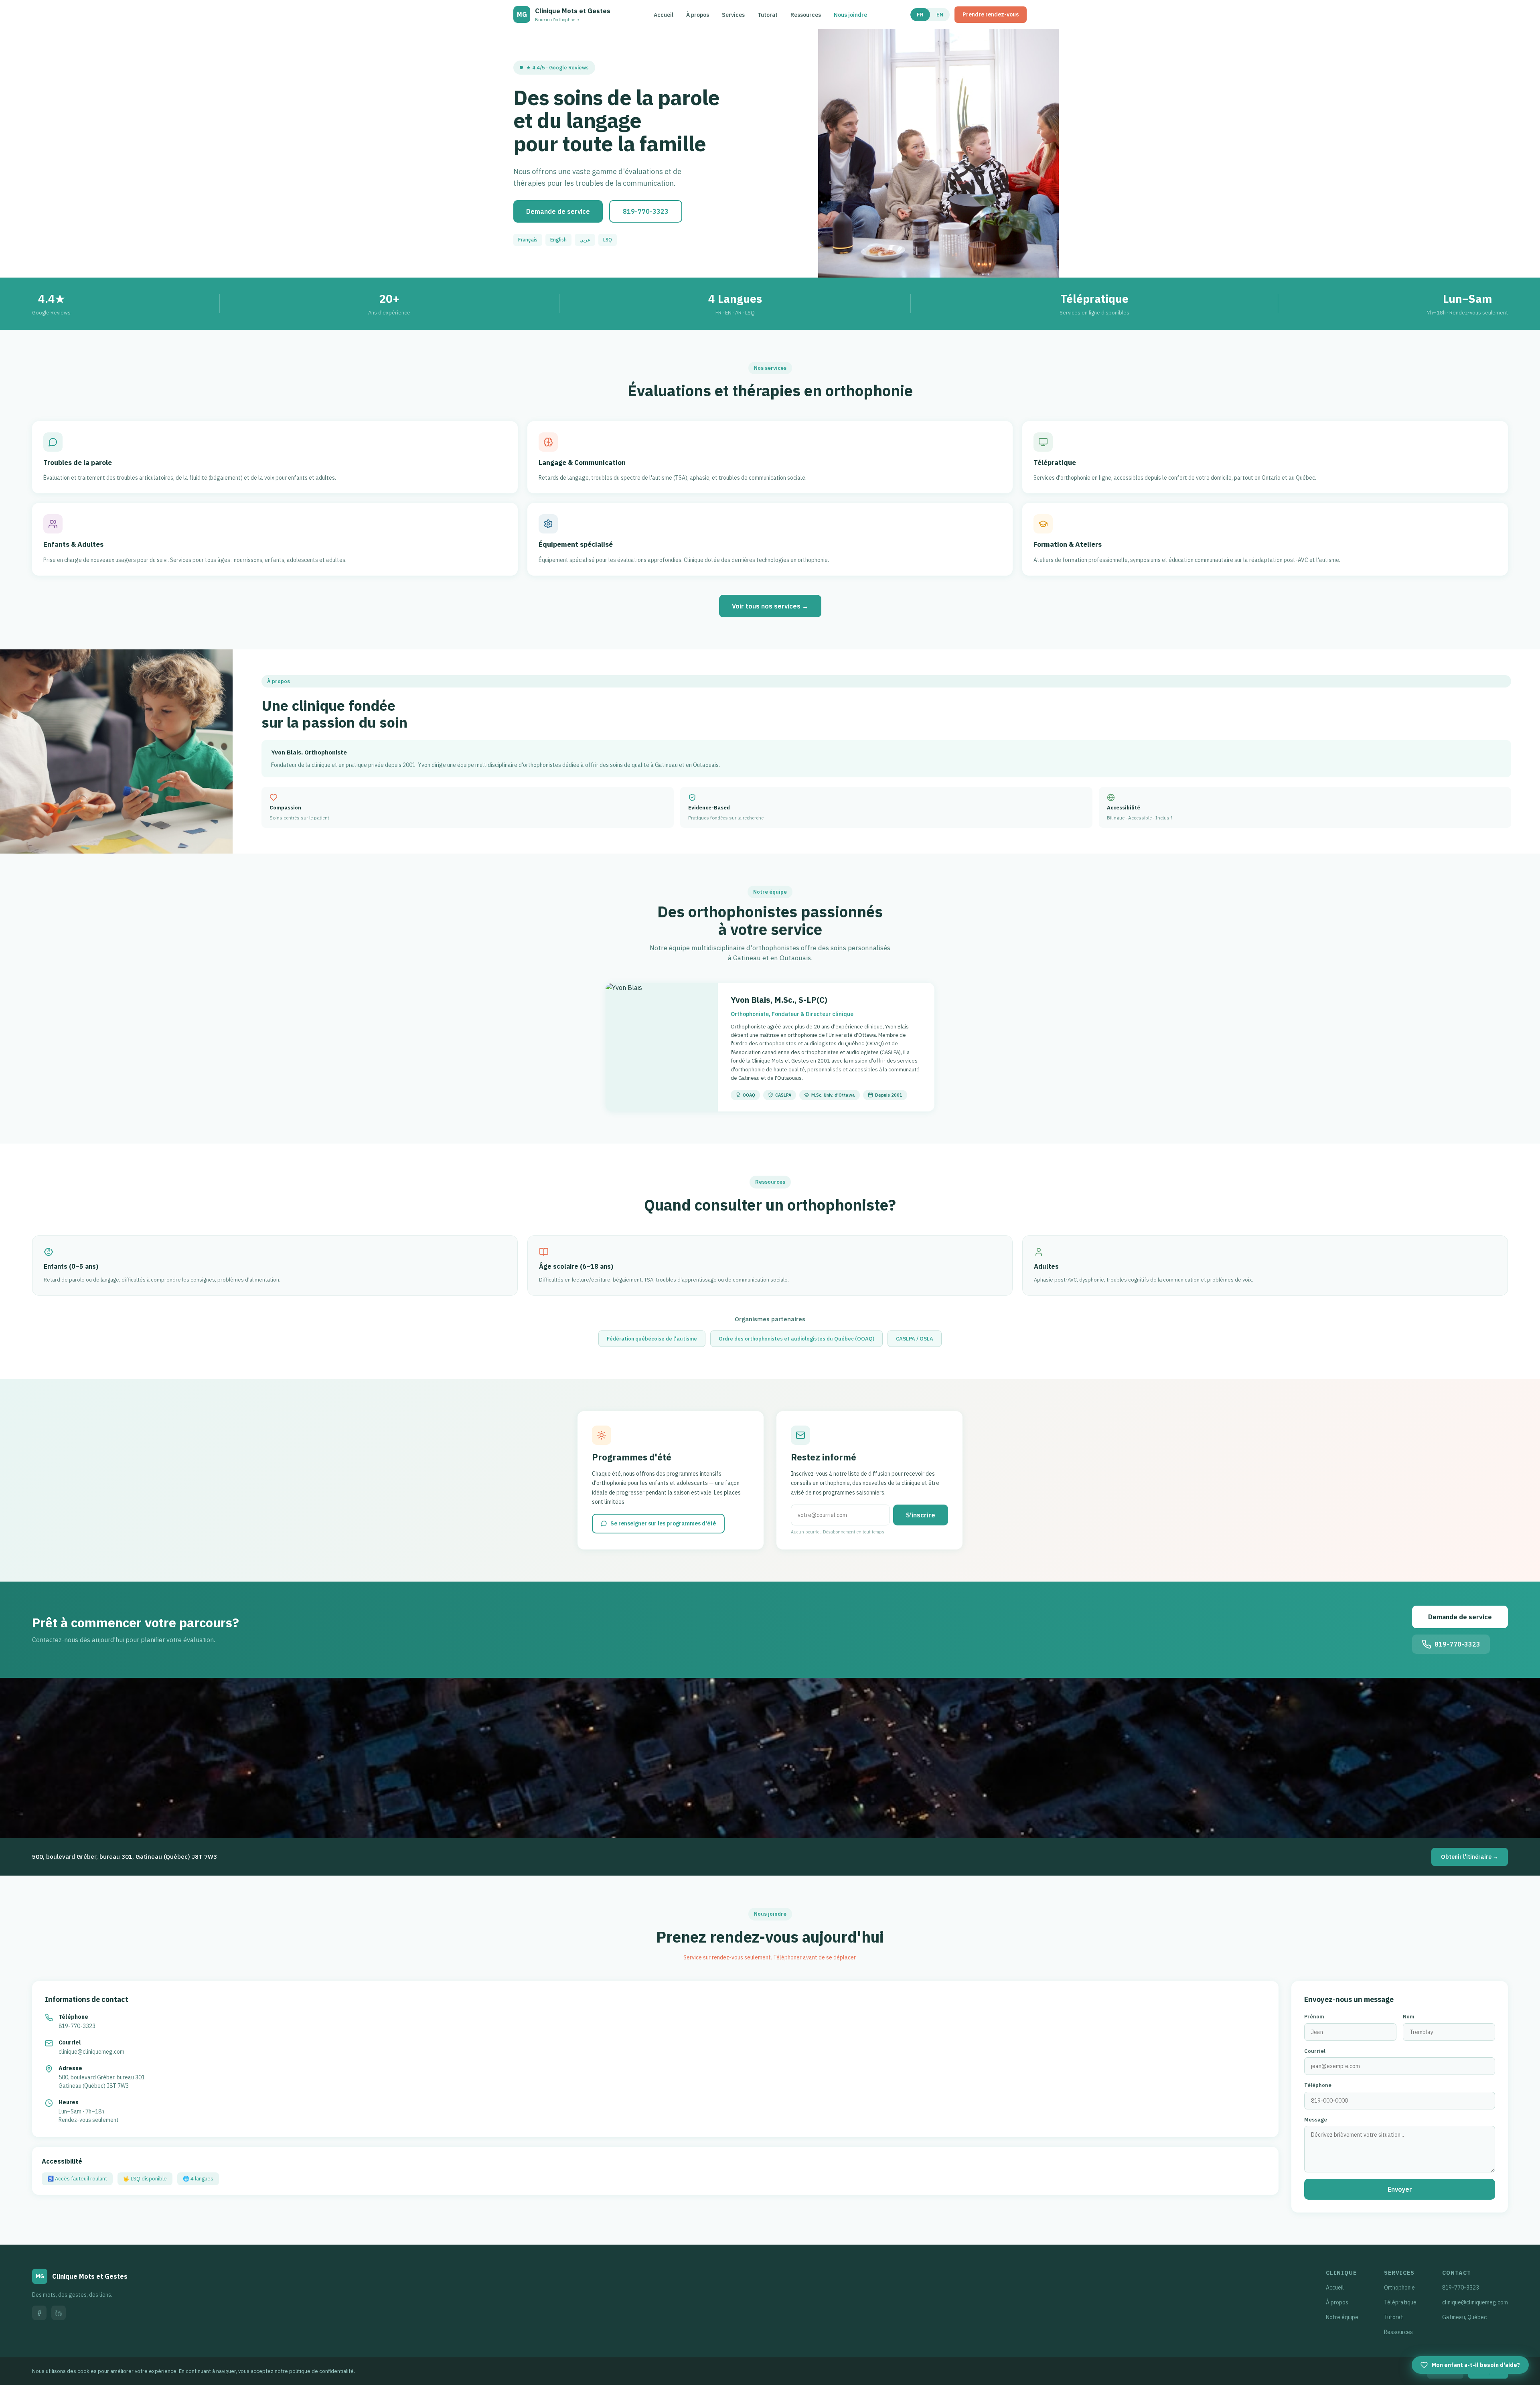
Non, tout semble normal (732, 1264)
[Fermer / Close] (853, 1089)
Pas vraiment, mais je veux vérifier (744, 1241)
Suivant (832, 1300)
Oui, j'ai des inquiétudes (731, 1218)
